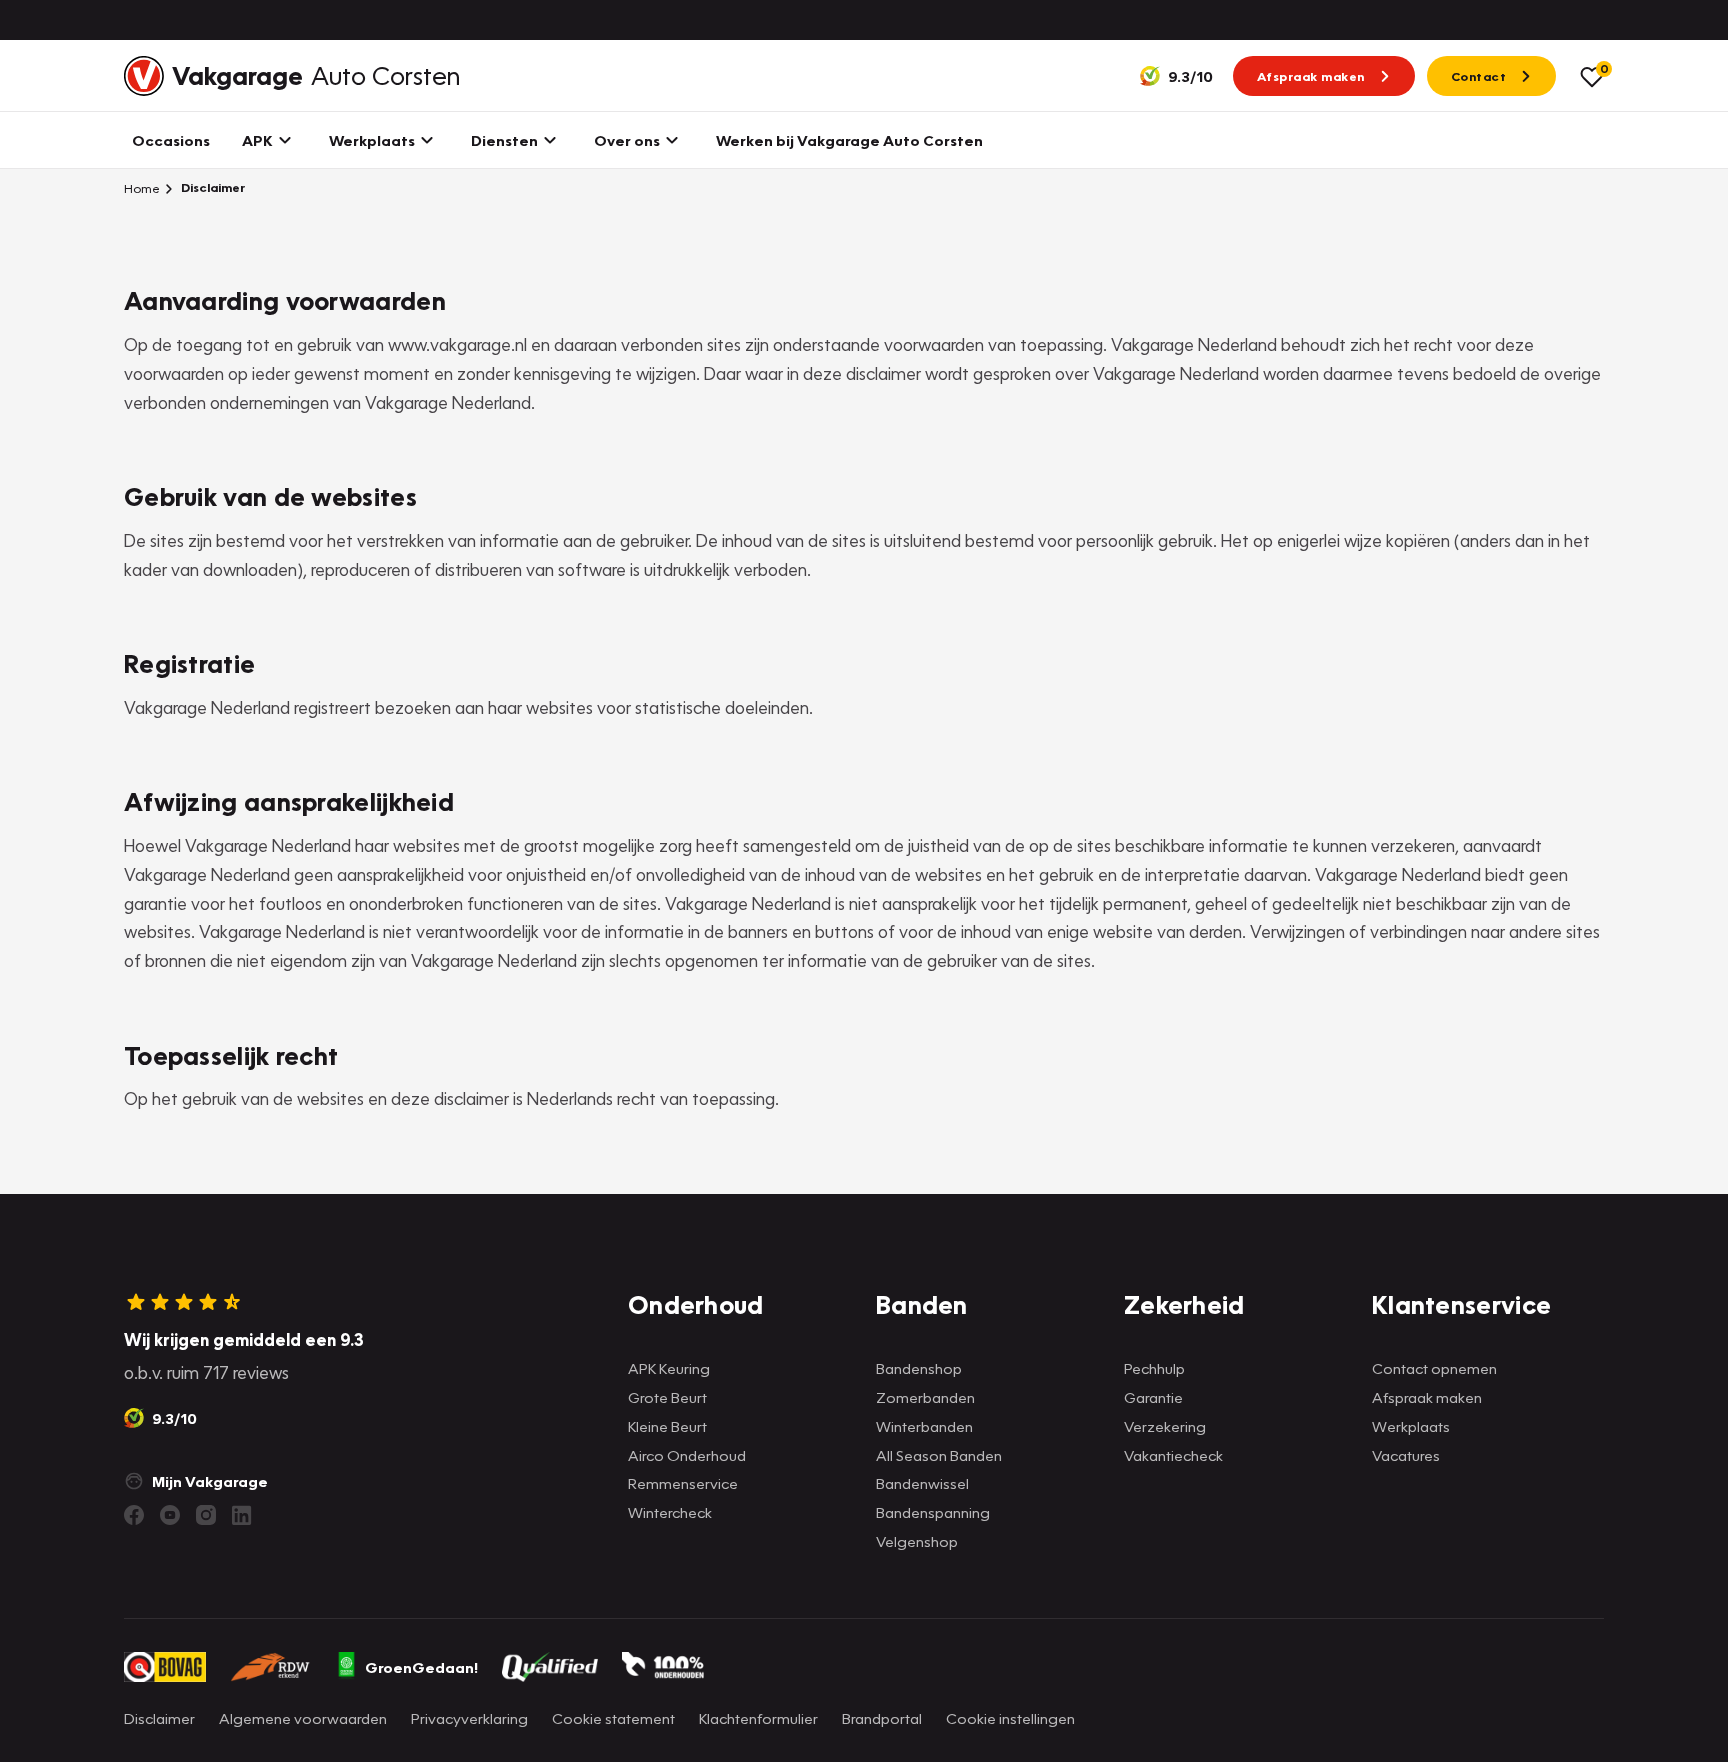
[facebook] (134, 1515)
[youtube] (170, 1515)
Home (142, 188)
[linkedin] (242, 1515)
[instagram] (206, 1515)
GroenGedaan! (421, 1667)
